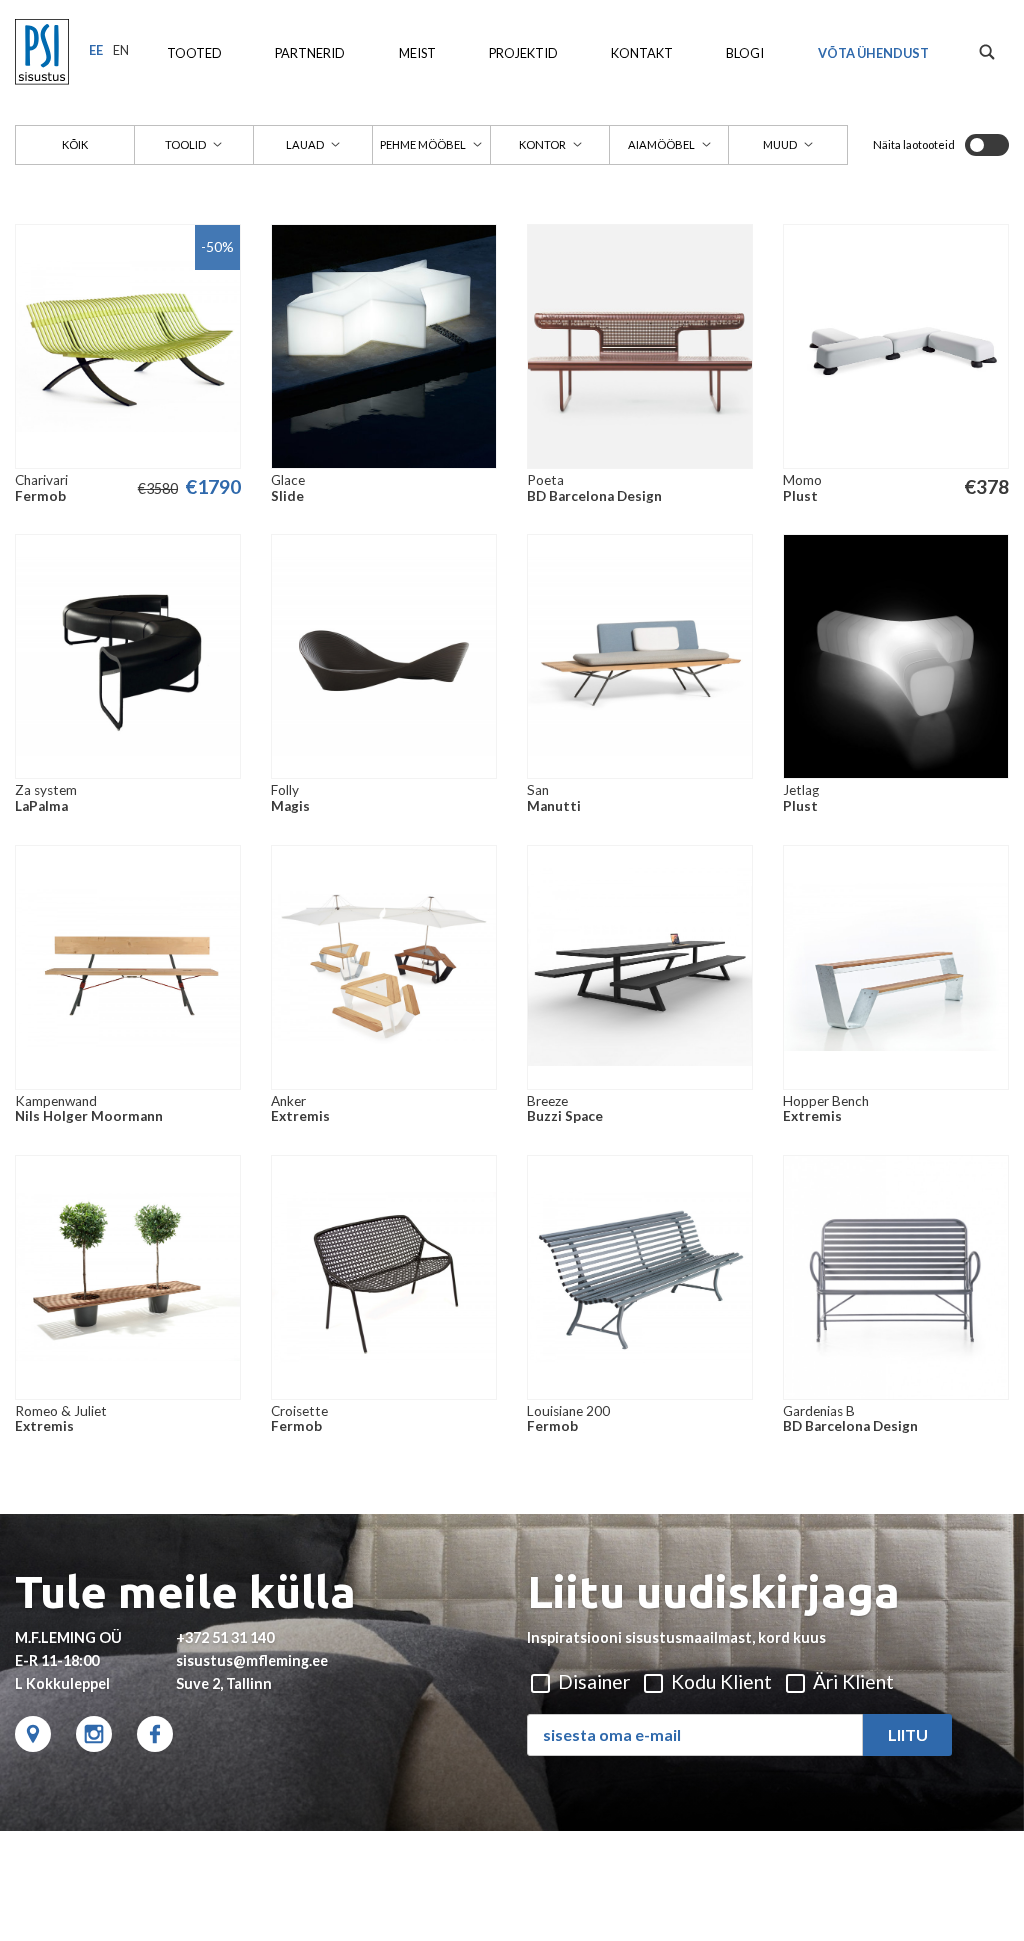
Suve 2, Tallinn (224, 1683)
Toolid (185, 144)
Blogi (745, 53)
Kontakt (642, 53)
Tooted (194, 53)
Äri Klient (851, 1681)
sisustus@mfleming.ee (252, 1660)
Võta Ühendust (873, 53)
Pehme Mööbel (423, 144)
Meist (417, 53)
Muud (780, 144)
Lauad (305, 144)
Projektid (523, 53)
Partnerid (310, 53)
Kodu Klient (719, 1681)
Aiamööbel (661, 144)
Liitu (908, 1734)
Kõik (75, 144)
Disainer (592, 1681)
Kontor (542, 144)
